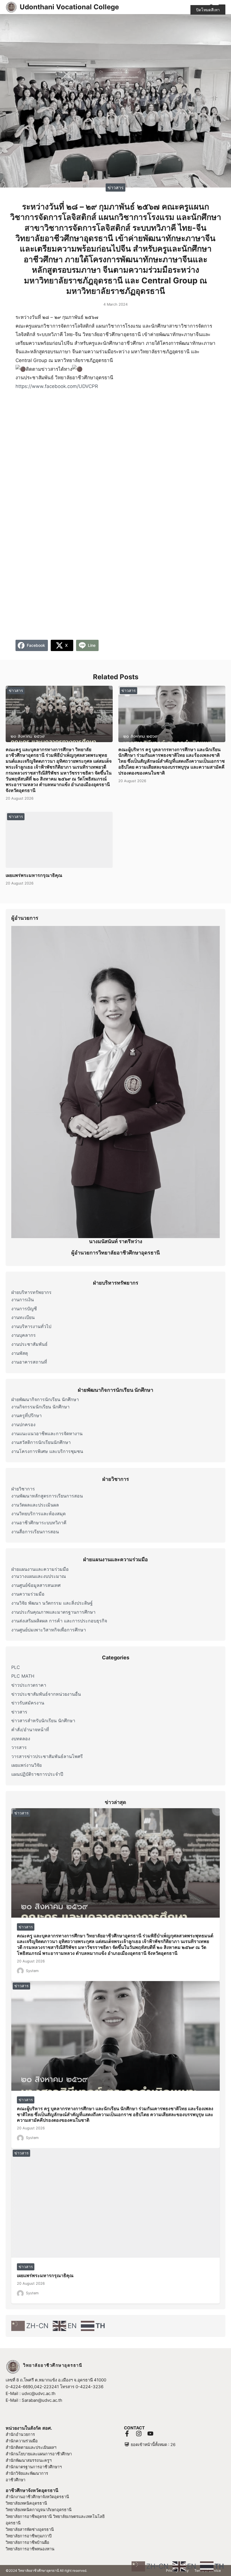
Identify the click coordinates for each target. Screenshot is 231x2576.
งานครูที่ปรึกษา (26, 1415)
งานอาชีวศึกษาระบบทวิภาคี (39, 1523)
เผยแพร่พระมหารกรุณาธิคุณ (34, 875)
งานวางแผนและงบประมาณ (39, 1576)
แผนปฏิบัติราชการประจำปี (37, 1774)
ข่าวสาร (116, 187)
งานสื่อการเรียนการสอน (35, 1532)
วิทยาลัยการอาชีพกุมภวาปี (29, 2536)
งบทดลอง (21, 1739)
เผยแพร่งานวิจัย (26, 1765)
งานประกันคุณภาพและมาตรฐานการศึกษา (53, 1612)
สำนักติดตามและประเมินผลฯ (31, 2447)
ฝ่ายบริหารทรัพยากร (31, 1292)
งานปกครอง (23, 1424)
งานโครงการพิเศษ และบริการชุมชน (47, 1451)
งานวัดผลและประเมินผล (35, 1505)
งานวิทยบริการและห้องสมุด (38, 1514)
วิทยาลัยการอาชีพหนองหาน (30, 2549)
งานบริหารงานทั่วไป (31, 1326)
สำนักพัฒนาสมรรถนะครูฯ (29, 2460)
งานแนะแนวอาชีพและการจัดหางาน (47, 1433)
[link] (57, 386)
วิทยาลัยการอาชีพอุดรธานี (29, 2516)
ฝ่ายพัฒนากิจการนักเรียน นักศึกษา (45, 1399)
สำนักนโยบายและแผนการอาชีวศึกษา (39, 2454)
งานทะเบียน (23, 1317)
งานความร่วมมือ (28, 1594)
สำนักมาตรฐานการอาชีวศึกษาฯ (34, 2467)
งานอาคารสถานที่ (29, 1362)
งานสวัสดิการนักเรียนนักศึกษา (41, 1442)
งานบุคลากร (24, 1335)
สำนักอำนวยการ (20, 2434)
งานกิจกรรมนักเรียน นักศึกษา (40, 1407)
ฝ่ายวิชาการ (23, 1489)
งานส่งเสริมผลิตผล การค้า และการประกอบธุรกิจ (59, 1621)
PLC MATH (23, 1676)
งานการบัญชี (24, 1309)
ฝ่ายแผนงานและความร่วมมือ (40, 1569)
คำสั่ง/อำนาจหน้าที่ (30, 1730)
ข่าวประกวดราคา (29, 1685)
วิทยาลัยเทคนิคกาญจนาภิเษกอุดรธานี (39, 2510)
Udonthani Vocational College (69, 7)
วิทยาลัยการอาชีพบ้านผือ (27, 2542)
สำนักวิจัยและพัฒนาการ (27, 2473)
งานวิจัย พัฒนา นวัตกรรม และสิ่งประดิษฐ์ (52, 1603)
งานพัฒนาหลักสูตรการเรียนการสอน (47, 1496)
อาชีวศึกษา (15, 2480)
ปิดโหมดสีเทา (208, 10)
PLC (16, 1667)
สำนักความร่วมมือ (22, 2441)
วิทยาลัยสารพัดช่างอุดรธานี (30, 2529)
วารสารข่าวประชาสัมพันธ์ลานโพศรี (47, 1756)
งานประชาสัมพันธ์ (29, 1344)
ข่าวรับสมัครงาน (28, 1703)
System (32, 1971)
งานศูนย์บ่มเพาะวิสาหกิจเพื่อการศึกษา (49, 1630)
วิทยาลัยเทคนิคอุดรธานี (26, 2503)
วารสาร (19, 1747)
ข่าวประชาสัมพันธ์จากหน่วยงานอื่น (46, 1694)
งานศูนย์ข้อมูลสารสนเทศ (36, 1585)
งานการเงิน (23, 1300)
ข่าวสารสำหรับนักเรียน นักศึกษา (43, 1721)
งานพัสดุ (20, 1353)
